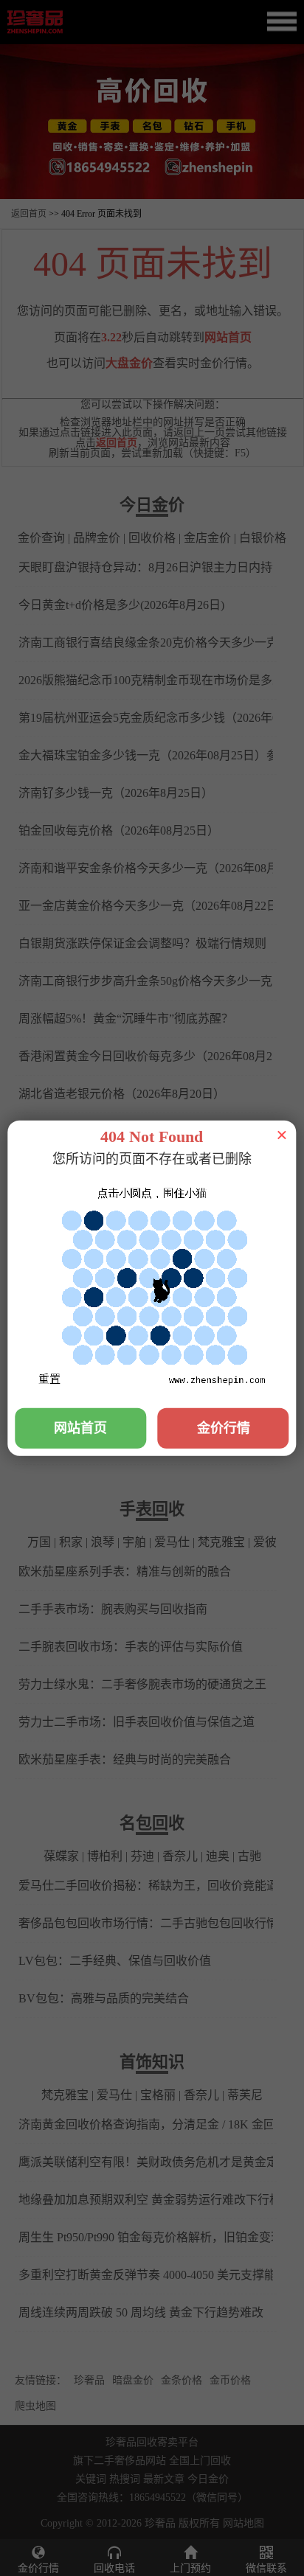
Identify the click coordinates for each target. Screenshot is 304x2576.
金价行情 (224, 1427)
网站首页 (80, 1427)
